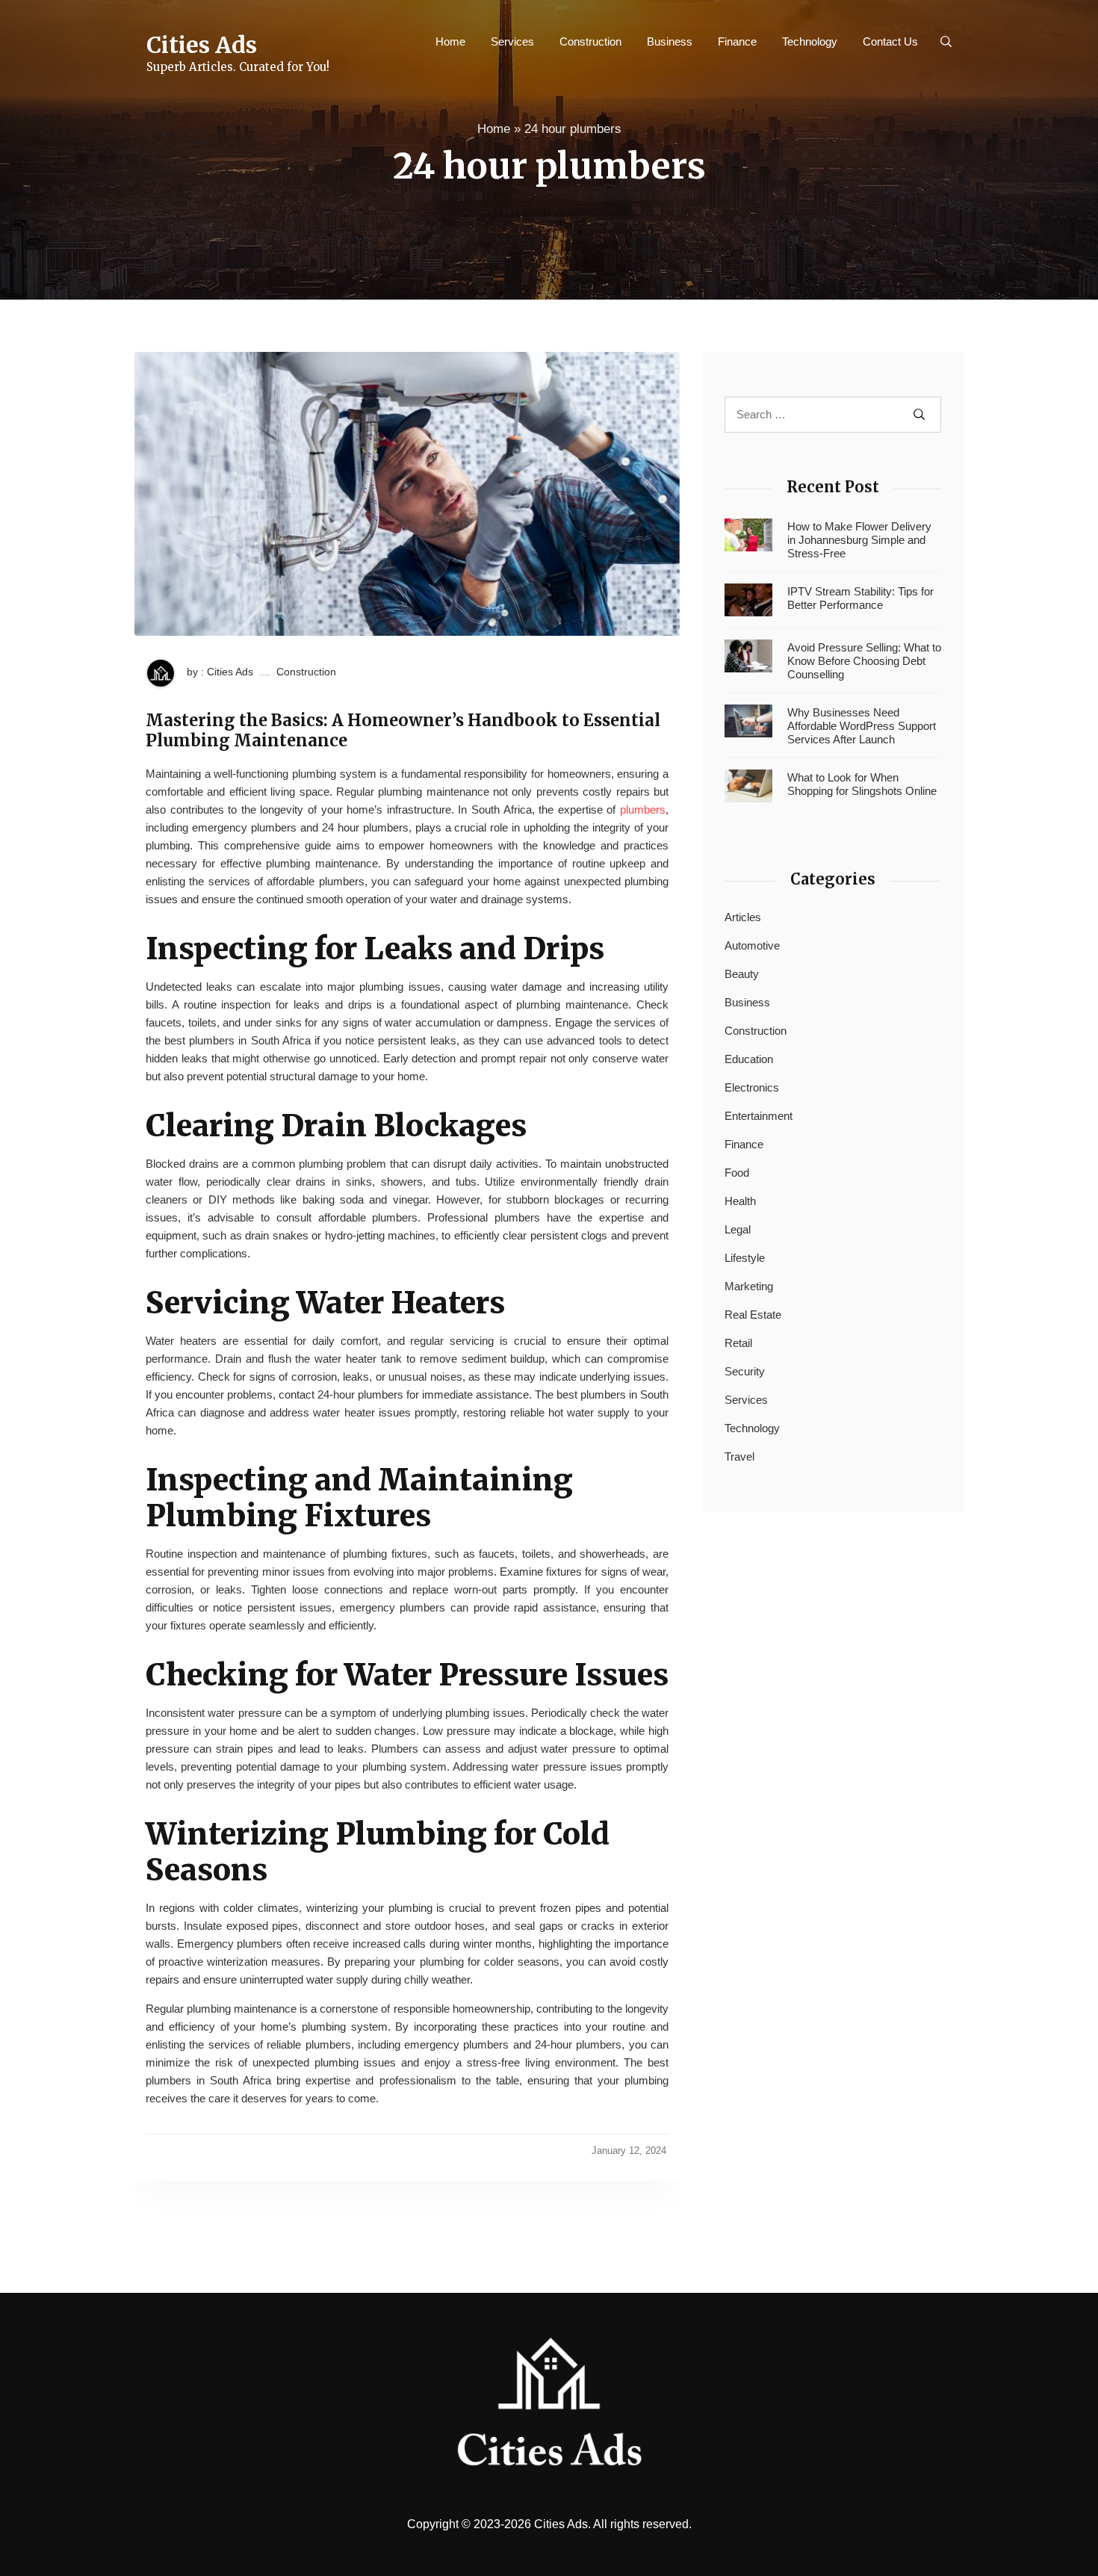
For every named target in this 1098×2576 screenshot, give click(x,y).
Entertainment (759, 1116)
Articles (743, 917)
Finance (737, 41)
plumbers (643, 809)
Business (670, 41)
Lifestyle (745, 1258)
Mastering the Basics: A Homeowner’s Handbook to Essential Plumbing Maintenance (403, 730)
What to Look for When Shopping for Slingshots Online (862, 784)
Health (740, 1201)
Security (745, 1371)
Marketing (749, 1286)
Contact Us (890, 41)
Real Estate (753, 1315)
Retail (738, 1343)
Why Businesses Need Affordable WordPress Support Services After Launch (862, 726)
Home (450, 41)
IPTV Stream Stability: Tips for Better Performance (860, 598)
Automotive (752, 945)
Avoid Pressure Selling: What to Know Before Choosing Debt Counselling (864, 661)
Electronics (752, 1087)
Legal (738, 1229)
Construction (590, 41)
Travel (739, 1456)
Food (737, 1173)
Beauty (742, 974)
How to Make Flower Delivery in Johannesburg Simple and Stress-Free (859, 540)
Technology (810, 41)
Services (512, 41)
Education (749, 1059)
